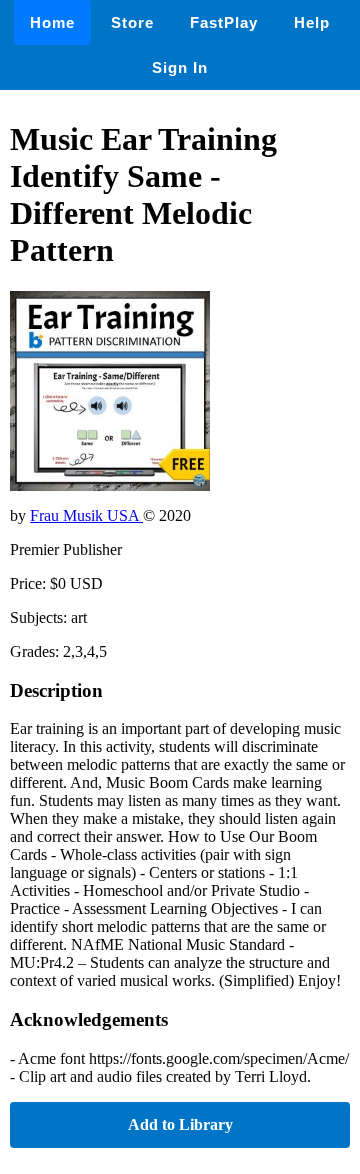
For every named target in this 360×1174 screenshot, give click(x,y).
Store (132, 22)
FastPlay (224, 22)
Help (312, 22)
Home (52, 22)
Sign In (180, 67)
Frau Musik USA (86, 515)
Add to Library (180, 1124)
